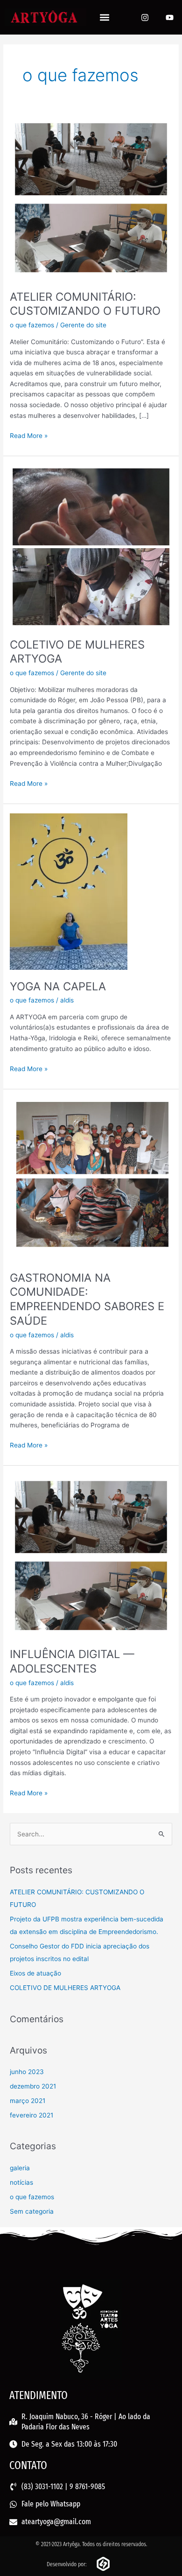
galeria (20, 2168)
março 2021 (28, 2101)
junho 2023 (27, 2072)
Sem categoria (32, 2211)
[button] (105, 18)
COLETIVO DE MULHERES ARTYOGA (65, 1988)
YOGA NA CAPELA (58, 986)
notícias (21, 2182)
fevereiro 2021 (31, 2115)
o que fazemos (32, 325)
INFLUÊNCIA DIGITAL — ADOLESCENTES (72, 1661)
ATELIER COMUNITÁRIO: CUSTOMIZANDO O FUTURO (85, 304)
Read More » (29, 435)
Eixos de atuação (35, 1973)
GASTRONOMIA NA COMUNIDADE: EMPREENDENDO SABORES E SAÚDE (87, 1299)
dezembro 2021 (33, 2086)
